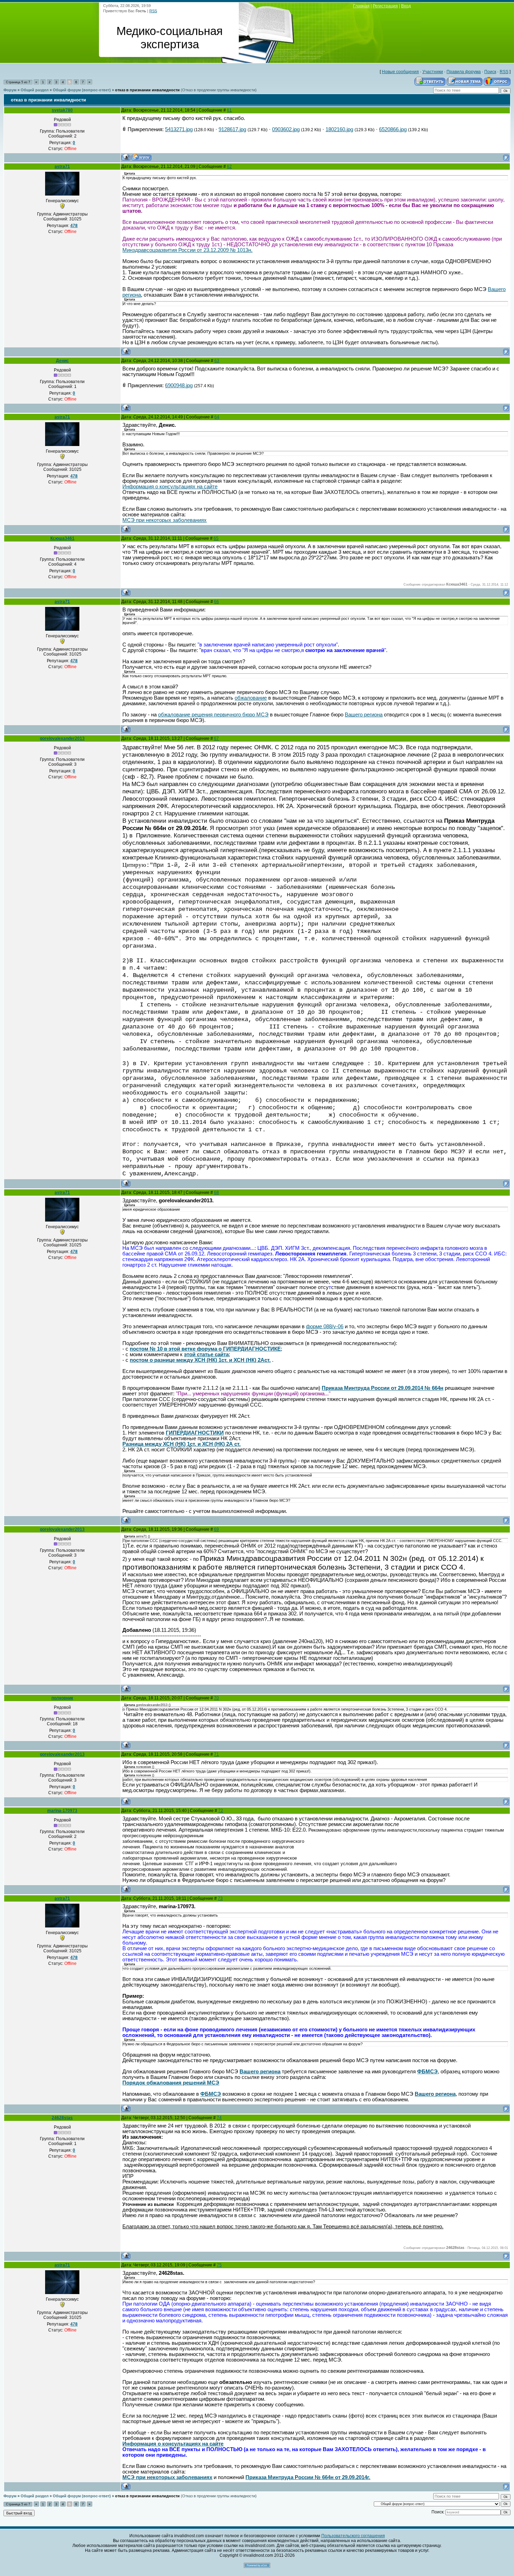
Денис (62, 361)
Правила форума (464, 72)
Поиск (490, 72)
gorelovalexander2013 (62, 738)
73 (220, 1898)
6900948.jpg (179, 385)
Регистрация (385, 6)
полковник (62, 1698)
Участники (433, 72)
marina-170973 (62, 1811)
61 (229, 110)
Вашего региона (364, 715)
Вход (406, 6)
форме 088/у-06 (325, 1326)
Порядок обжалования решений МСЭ (171, 2083)
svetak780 (62, 110)
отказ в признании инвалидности (147, 90)
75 (219, 2265)
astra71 (62, 167)
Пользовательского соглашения (353, 2536)
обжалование (251, 698)
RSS (153, 11)
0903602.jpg (286, 129)
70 (216, 1698)
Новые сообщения (400, 72)
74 (219, 2118)
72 (221, 1811)
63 (217, 361)
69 (216, 1529)
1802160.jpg (339, 129)
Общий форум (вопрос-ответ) (82, 90)
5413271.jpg (179, 129)
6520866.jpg (393, 129)
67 (216, 738)
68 (216, 1193)
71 (216, 1754)
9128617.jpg (232, 129)
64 (217, 417)
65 (216, 538)
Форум (10, 90)
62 (229, 167)
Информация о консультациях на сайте (170, 487)
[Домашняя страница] (141, 157)
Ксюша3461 (62, 538)
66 (216, 602)
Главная (361, 6)
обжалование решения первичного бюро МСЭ (213, 715)
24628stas (62, 2118)
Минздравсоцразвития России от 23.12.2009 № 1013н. (187, 250)
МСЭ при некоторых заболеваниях (165, 520)
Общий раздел (35, 90)
